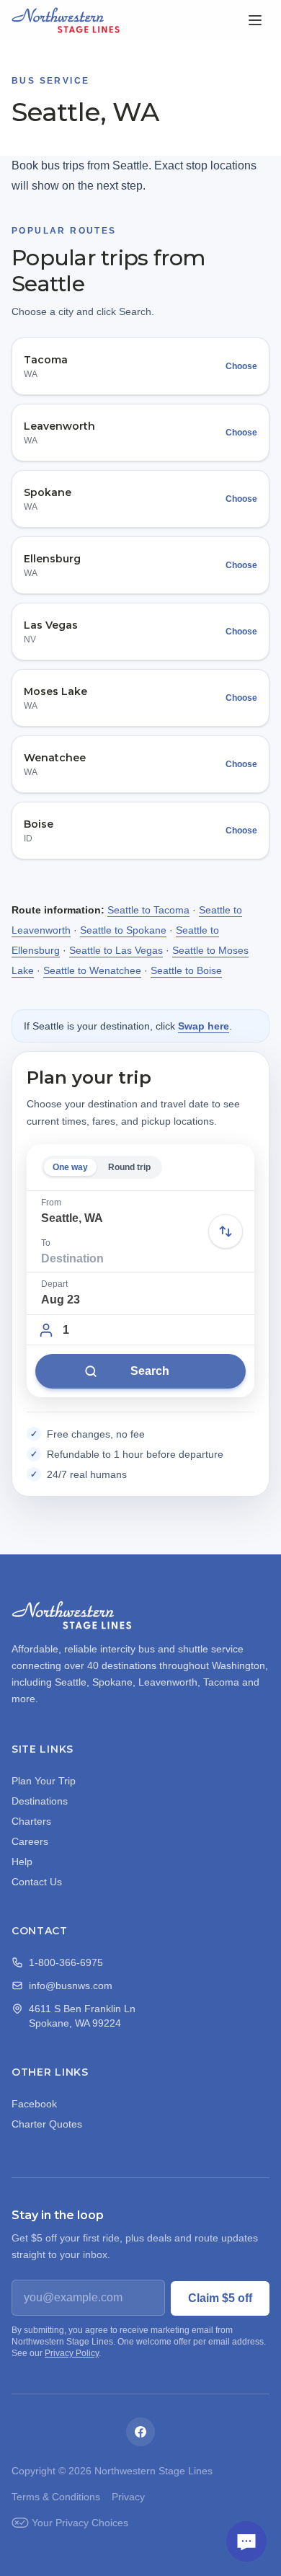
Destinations (40, 1801)
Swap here (204, 1026)
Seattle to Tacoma (148, 910)
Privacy (128, 2497)
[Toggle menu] (255, 20)
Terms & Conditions (56, 2497)
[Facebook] (140, 2432)
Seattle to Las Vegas (116, 950)
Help (22, 1862)
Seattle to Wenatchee (92, 970)
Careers (30, 1841)
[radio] (70, 1167)
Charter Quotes (47, 2124)
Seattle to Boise (186, 970)
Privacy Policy (72, 2353)
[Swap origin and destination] (226, 1231)
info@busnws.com (71, 1986)
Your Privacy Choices (80, 2523)
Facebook (34, 2104)
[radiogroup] (102, 1167)
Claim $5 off (220, 2298)
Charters (31, 1821)
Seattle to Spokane (123, 930)
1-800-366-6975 (66, 1962)
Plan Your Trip (44, 1781)
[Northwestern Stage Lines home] (66, 20)
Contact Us (37, 1882)
